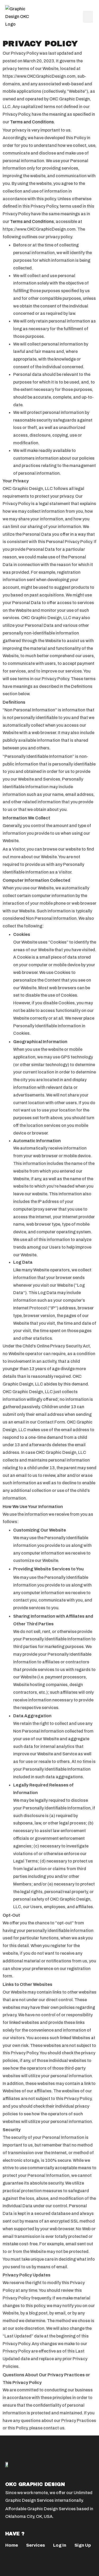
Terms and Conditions (32, 122)
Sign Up (83, 2545)
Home (12, 2545)
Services (36, 2545)
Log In (60, 2545)
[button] (88, 17)
